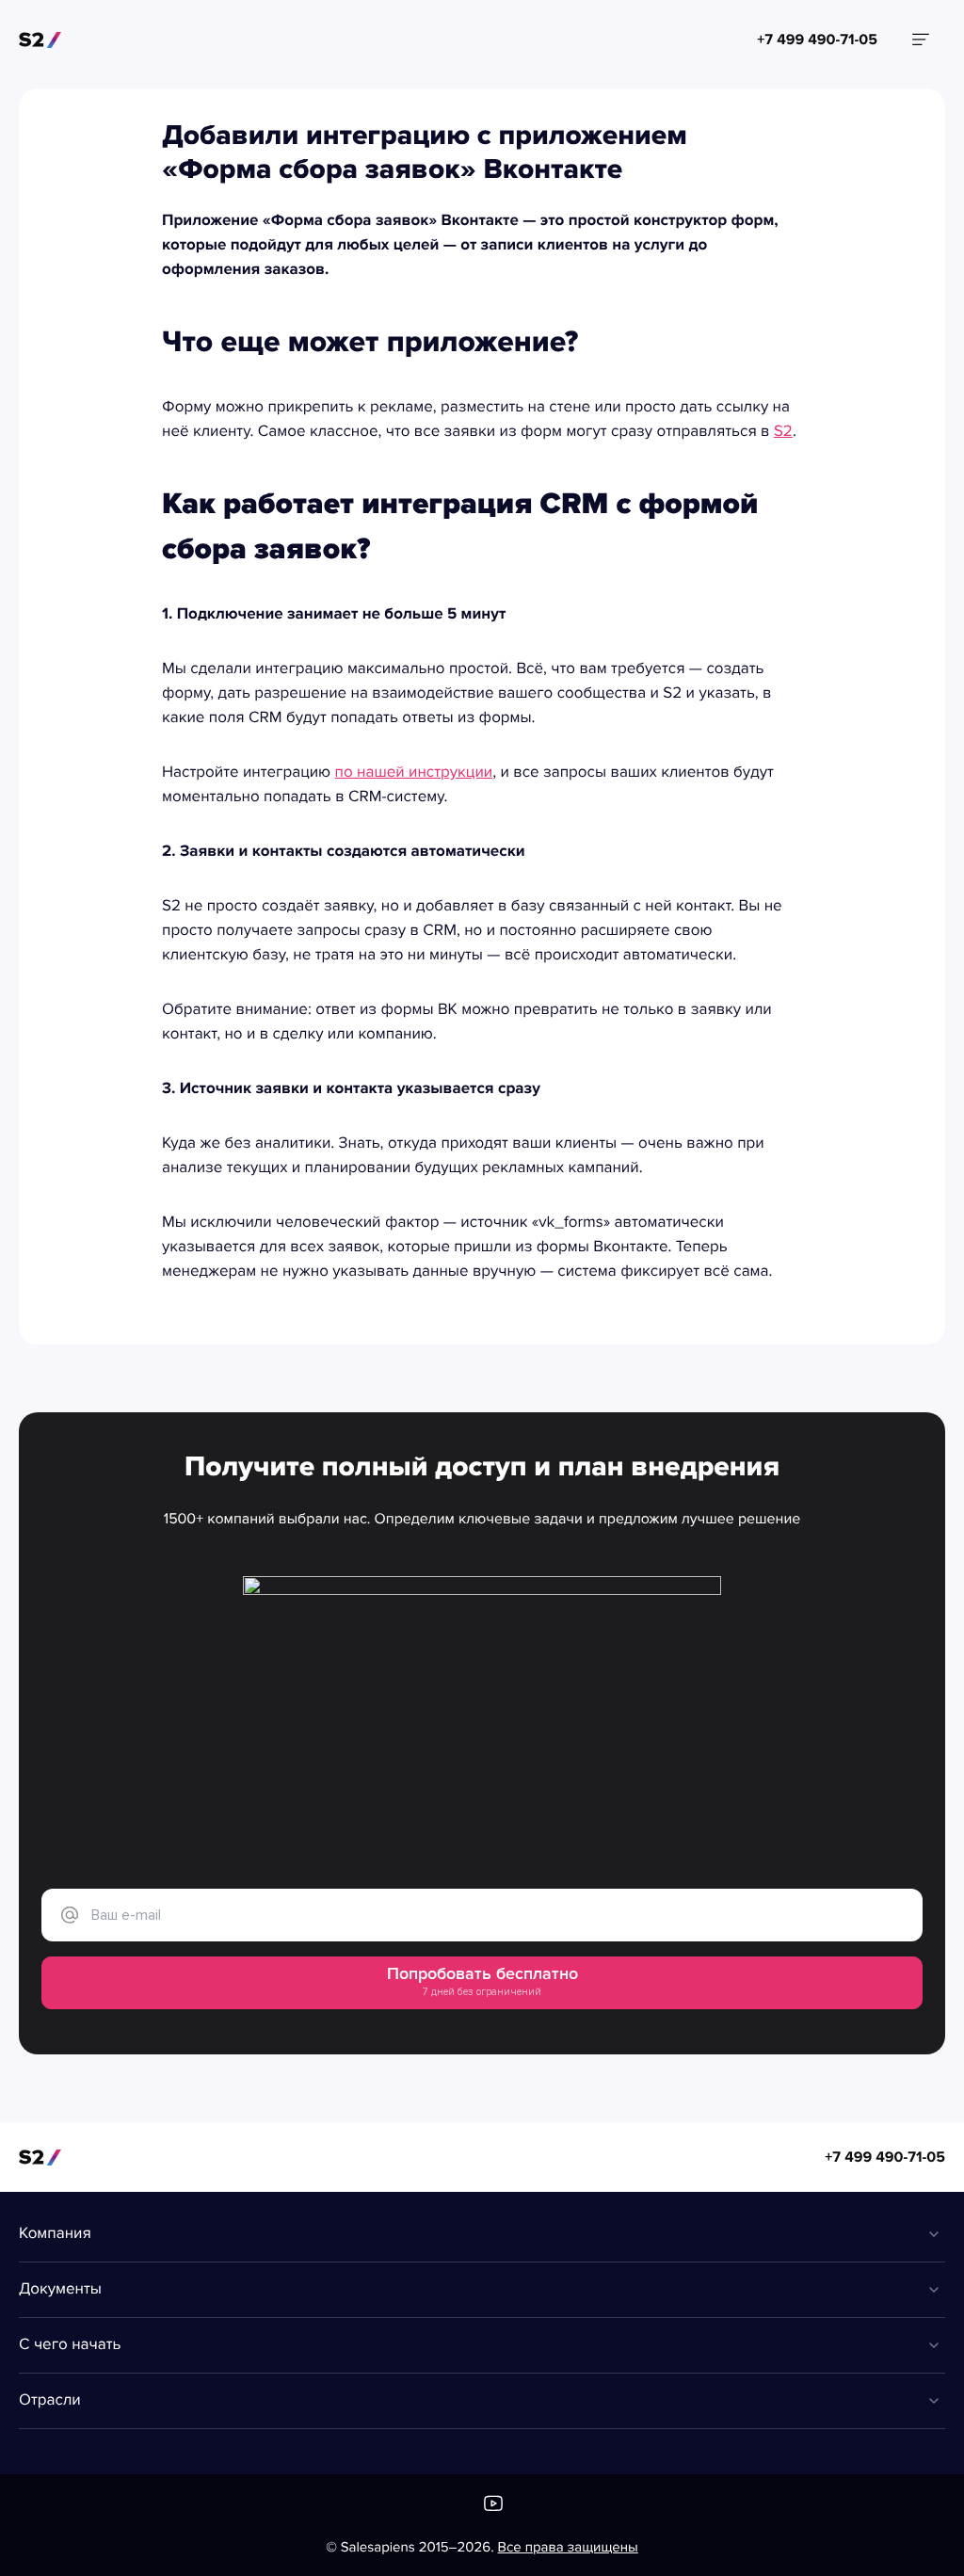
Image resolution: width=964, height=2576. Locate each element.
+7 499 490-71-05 (885, 2157)
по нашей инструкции (414, 773)
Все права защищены (568, 2548)
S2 (783, 432)
